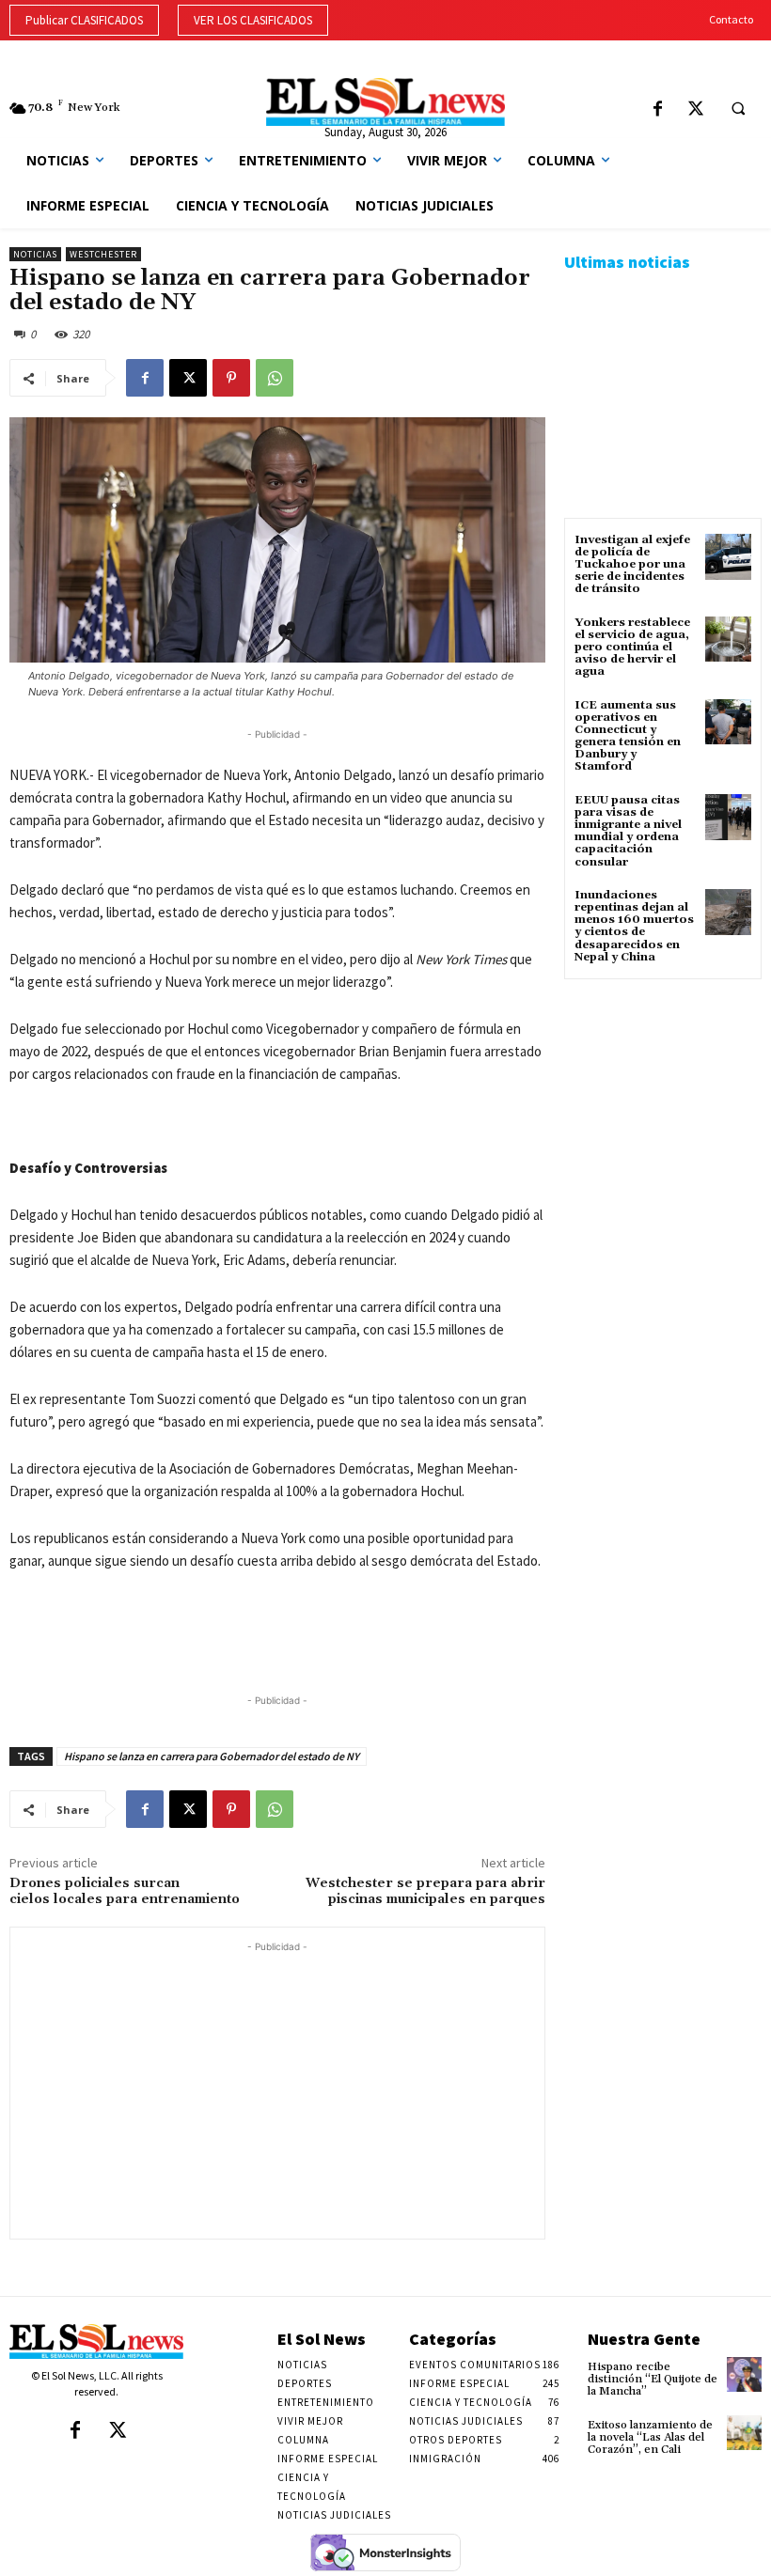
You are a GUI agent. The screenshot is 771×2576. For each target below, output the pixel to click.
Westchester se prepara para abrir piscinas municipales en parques (425, 1891)
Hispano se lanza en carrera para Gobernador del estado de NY (212, 1756)
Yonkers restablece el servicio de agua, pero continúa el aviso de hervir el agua (632, 648)
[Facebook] (658, 110)
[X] (696, 110)
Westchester (103, 254)
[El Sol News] (385, 102)
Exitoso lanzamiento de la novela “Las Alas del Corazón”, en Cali (650, 2437)
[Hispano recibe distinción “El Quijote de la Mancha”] (744, 2374)
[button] (738, 109)
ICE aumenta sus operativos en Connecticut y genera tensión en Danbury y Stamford (628, 736)
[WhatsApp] (275, 378)
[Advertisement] (277, 2088)
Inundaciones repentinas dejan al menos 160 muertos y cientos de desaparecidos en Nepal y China (634, 926)
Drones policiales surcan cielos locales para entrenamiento (125, 1891)
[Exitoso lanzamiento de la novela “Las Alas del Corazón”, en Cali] (744, 2433)
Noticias (35, 254)
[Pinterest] (231, 378)
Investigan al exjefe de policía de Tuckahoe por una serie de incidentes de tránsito (632, 565)
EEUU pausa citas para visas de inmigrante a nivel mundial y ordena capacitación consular (628, 831)
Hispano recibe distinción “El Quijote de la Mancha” (653, 2379)
